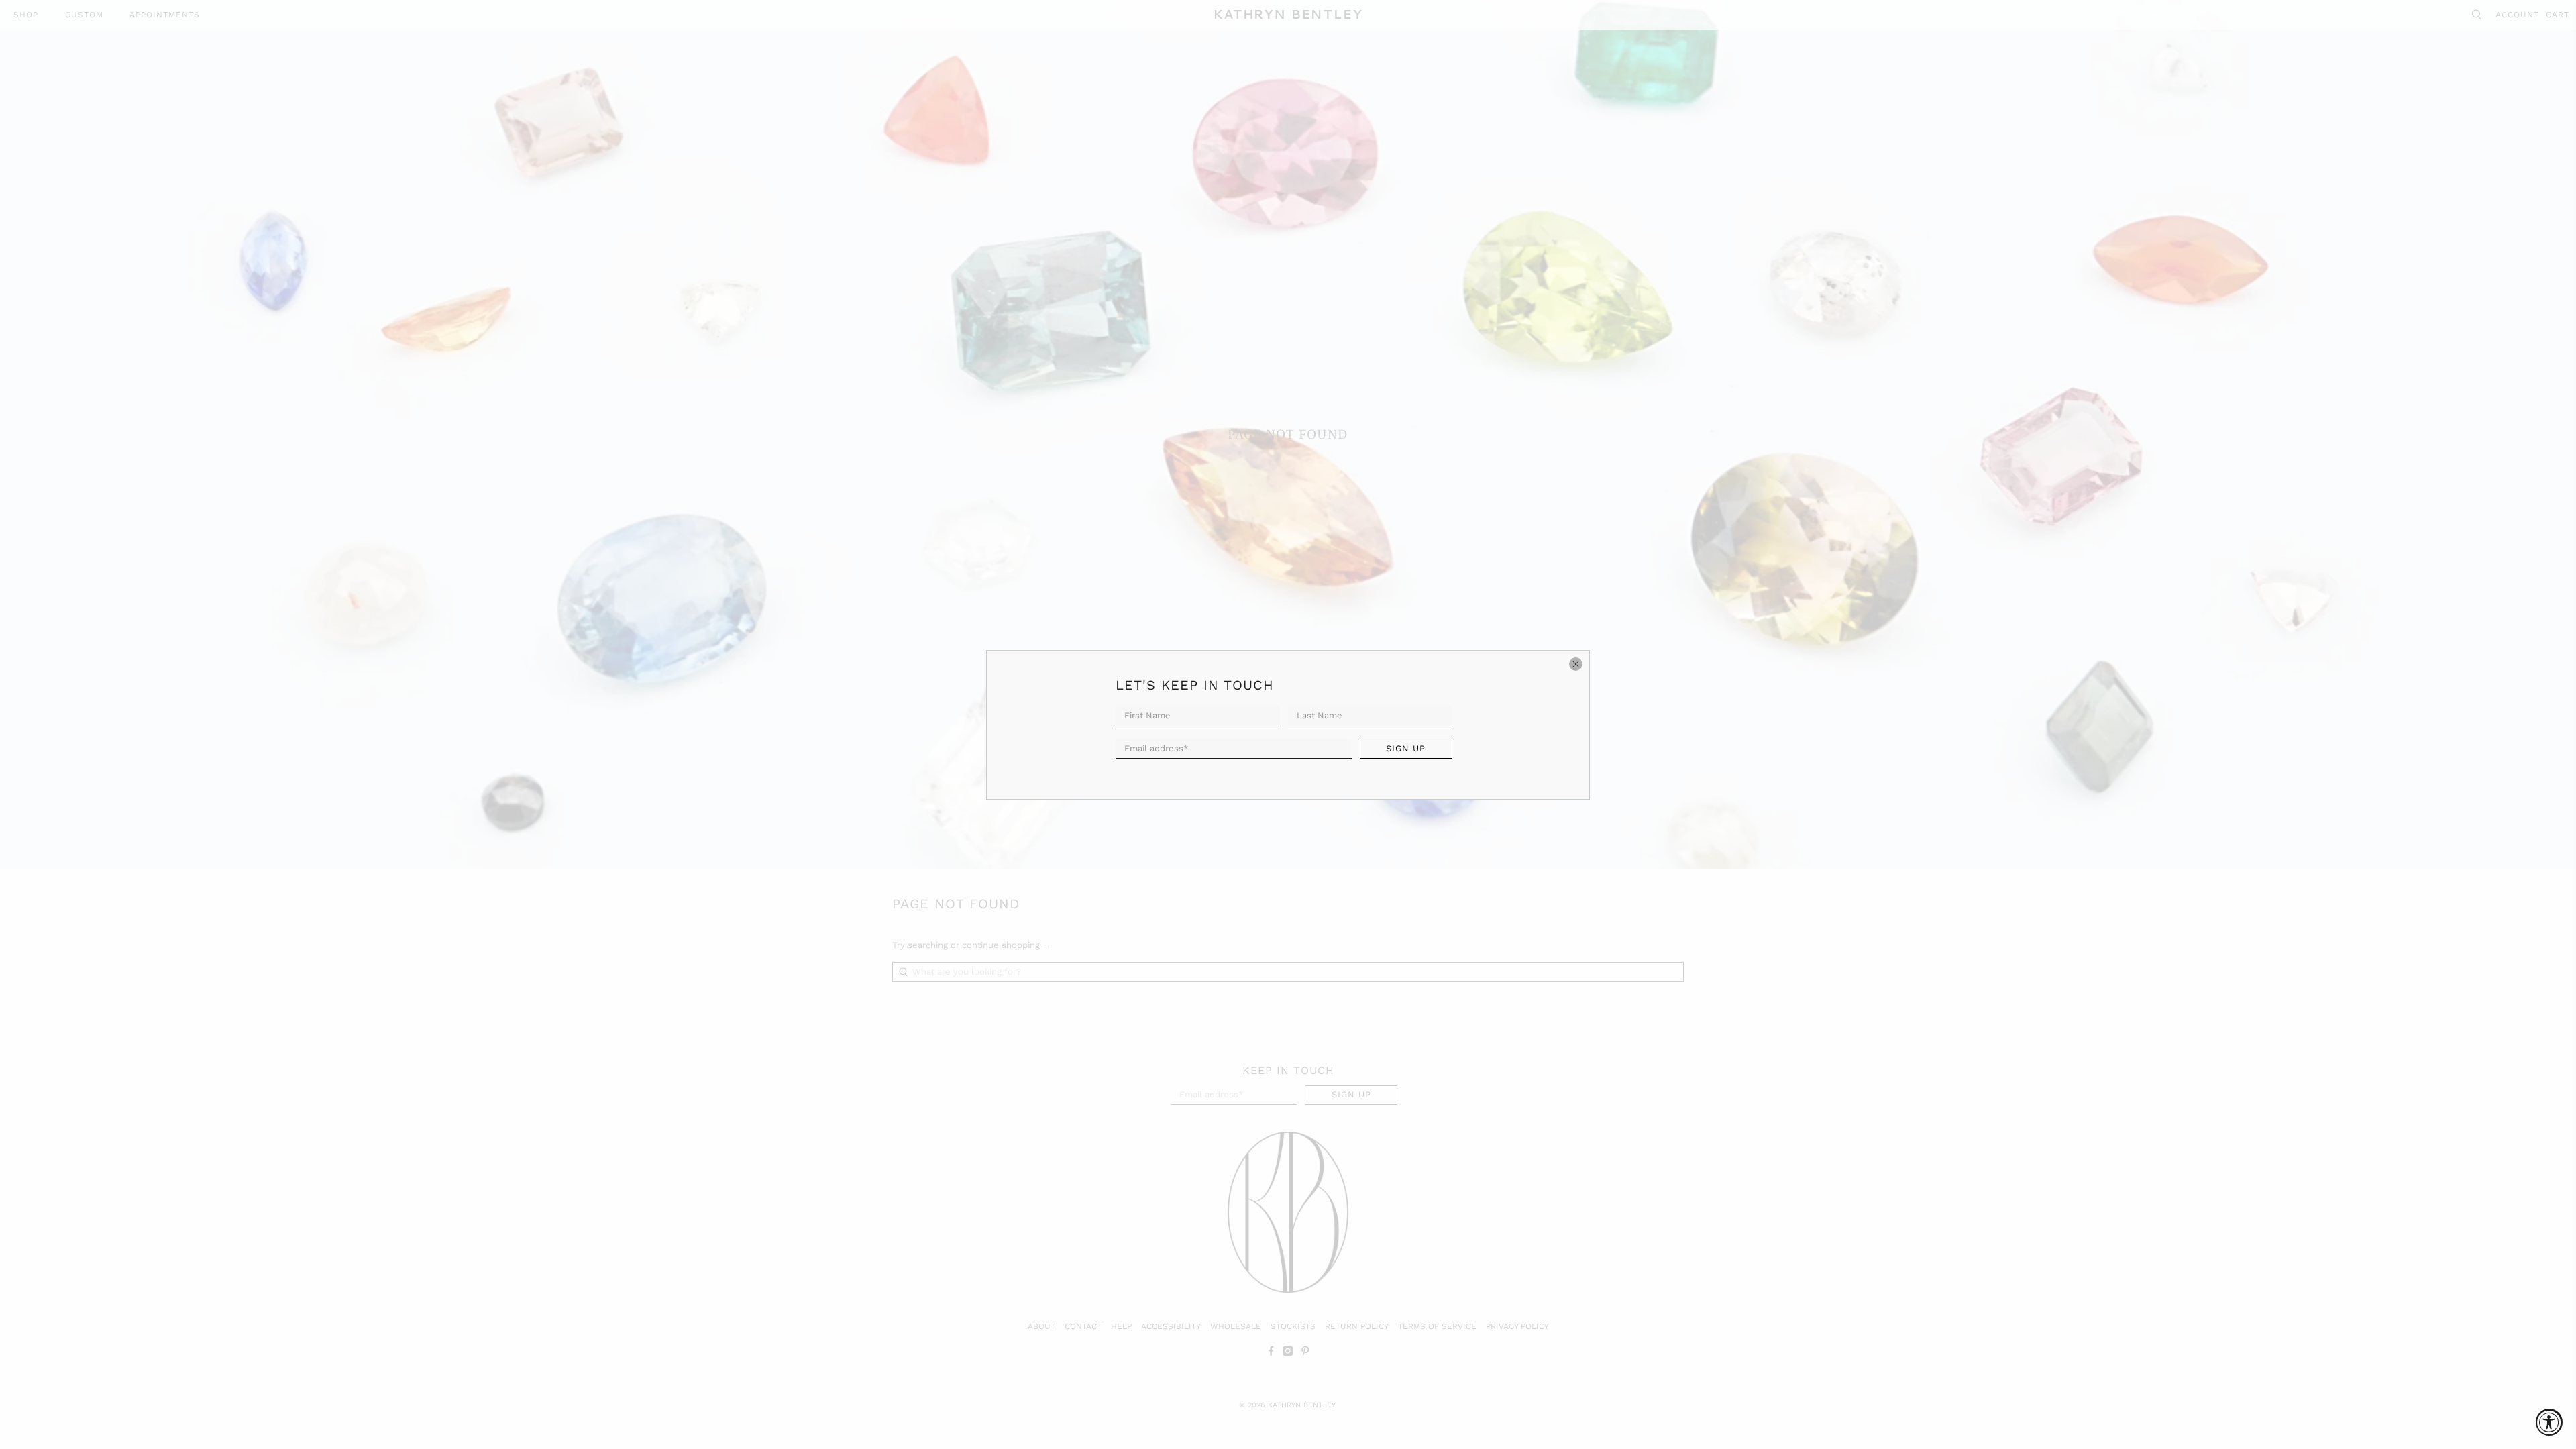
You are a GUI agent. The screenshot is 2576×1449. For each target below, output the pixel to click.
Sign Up (1406, 748)
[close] (1576, 664)
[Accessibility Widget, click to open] (2549, 1422)
